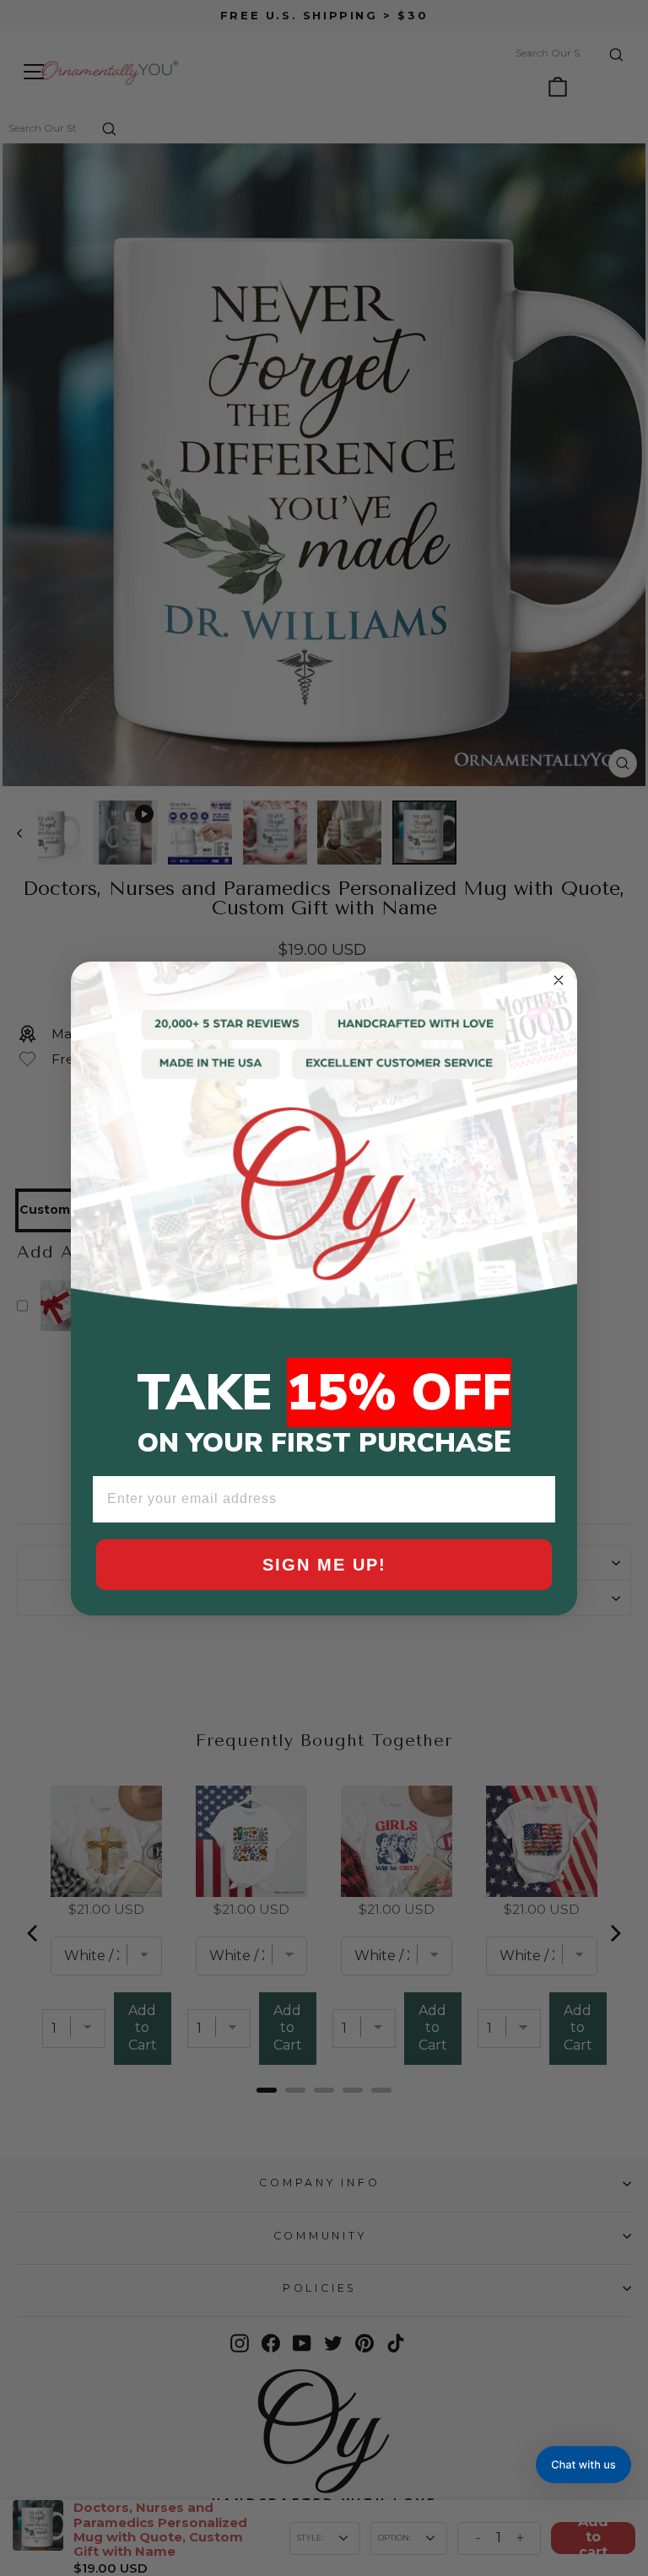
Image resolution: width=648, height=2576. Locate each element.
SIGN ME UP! (324, 1565)
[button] (583, 2465)
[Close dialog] (559, 980)
